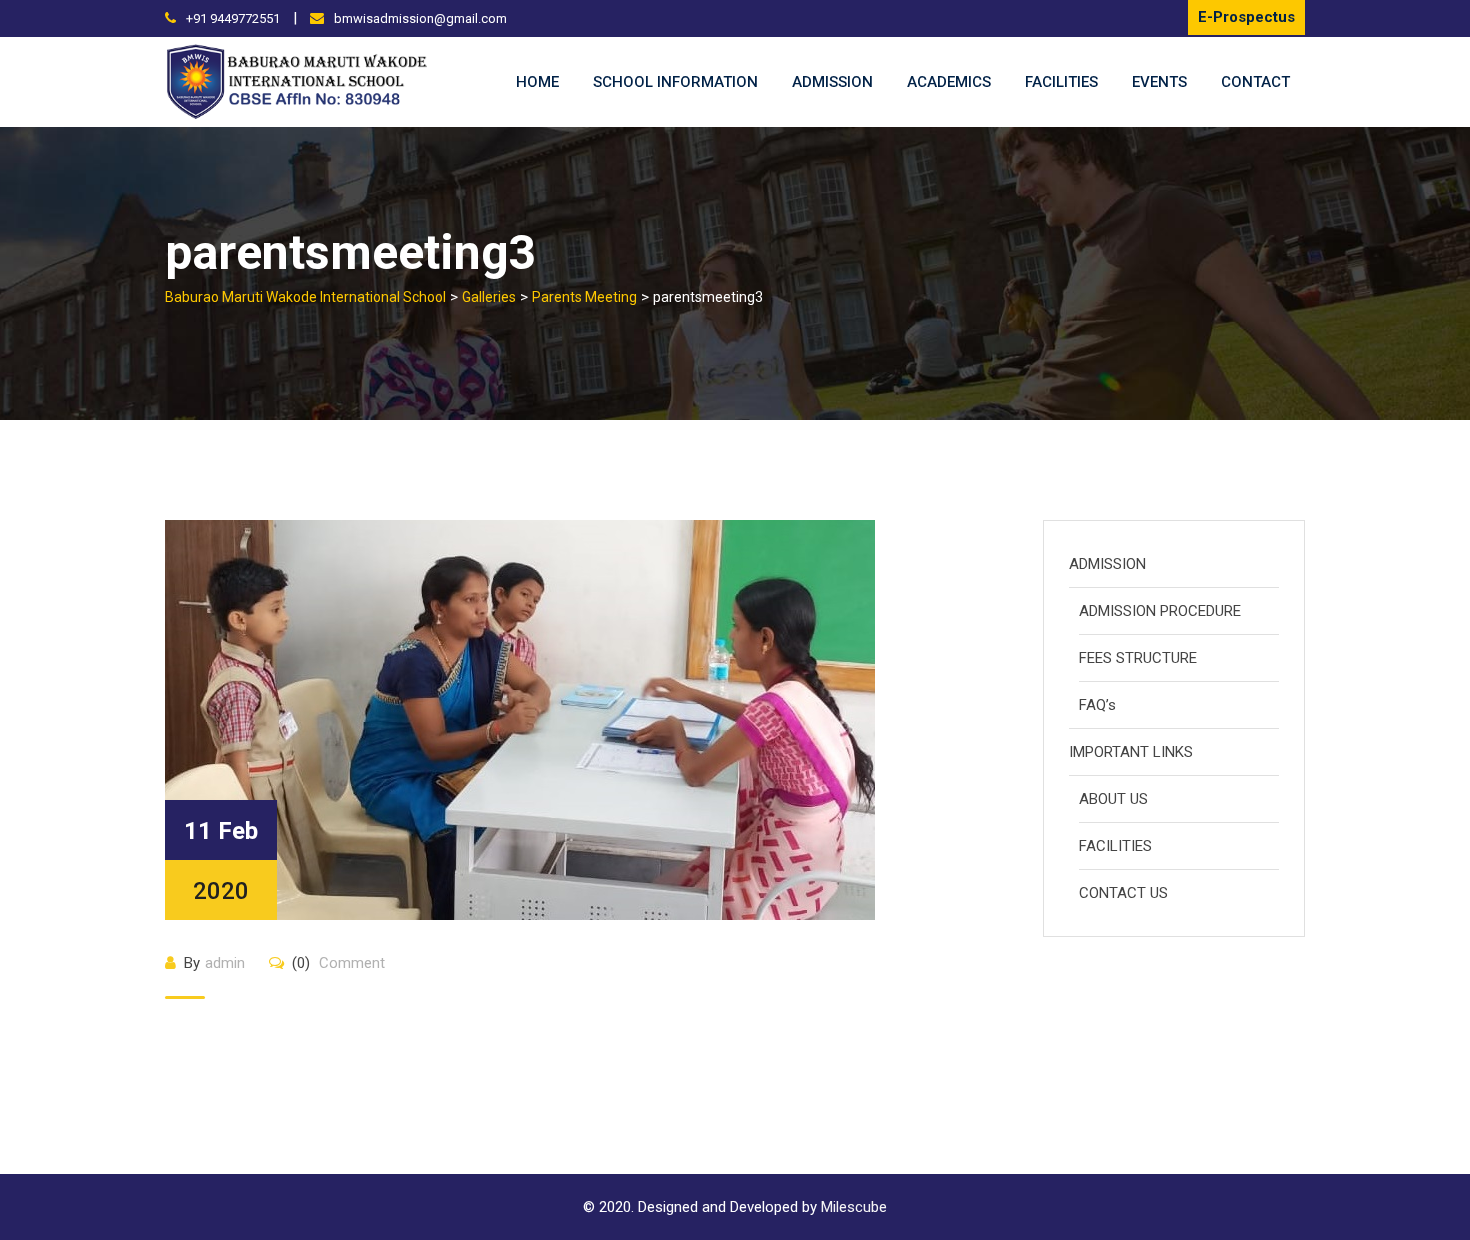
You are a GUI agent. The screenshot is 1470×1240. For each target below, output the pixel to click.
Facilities (1061, 82)
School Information (675, 82)
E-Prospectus (1246, 17)
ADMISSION (1107, 564)
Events (1159, 82)
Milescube (854, 1207)
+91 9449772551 (233, 18)
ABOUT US (1113, 799)
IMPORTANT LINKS (1131, 752)
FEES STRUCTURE (1138, 658)
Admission (832, 82)
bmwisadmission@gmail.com (420, 18)
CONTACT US (1123, 893)
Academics (949, 82)
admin (225, 963)
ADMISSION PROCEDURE (1160, 611)
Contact (1255, 82)
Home (537, 82)
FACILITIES (1115, 846)
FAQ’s (1097, 705)
